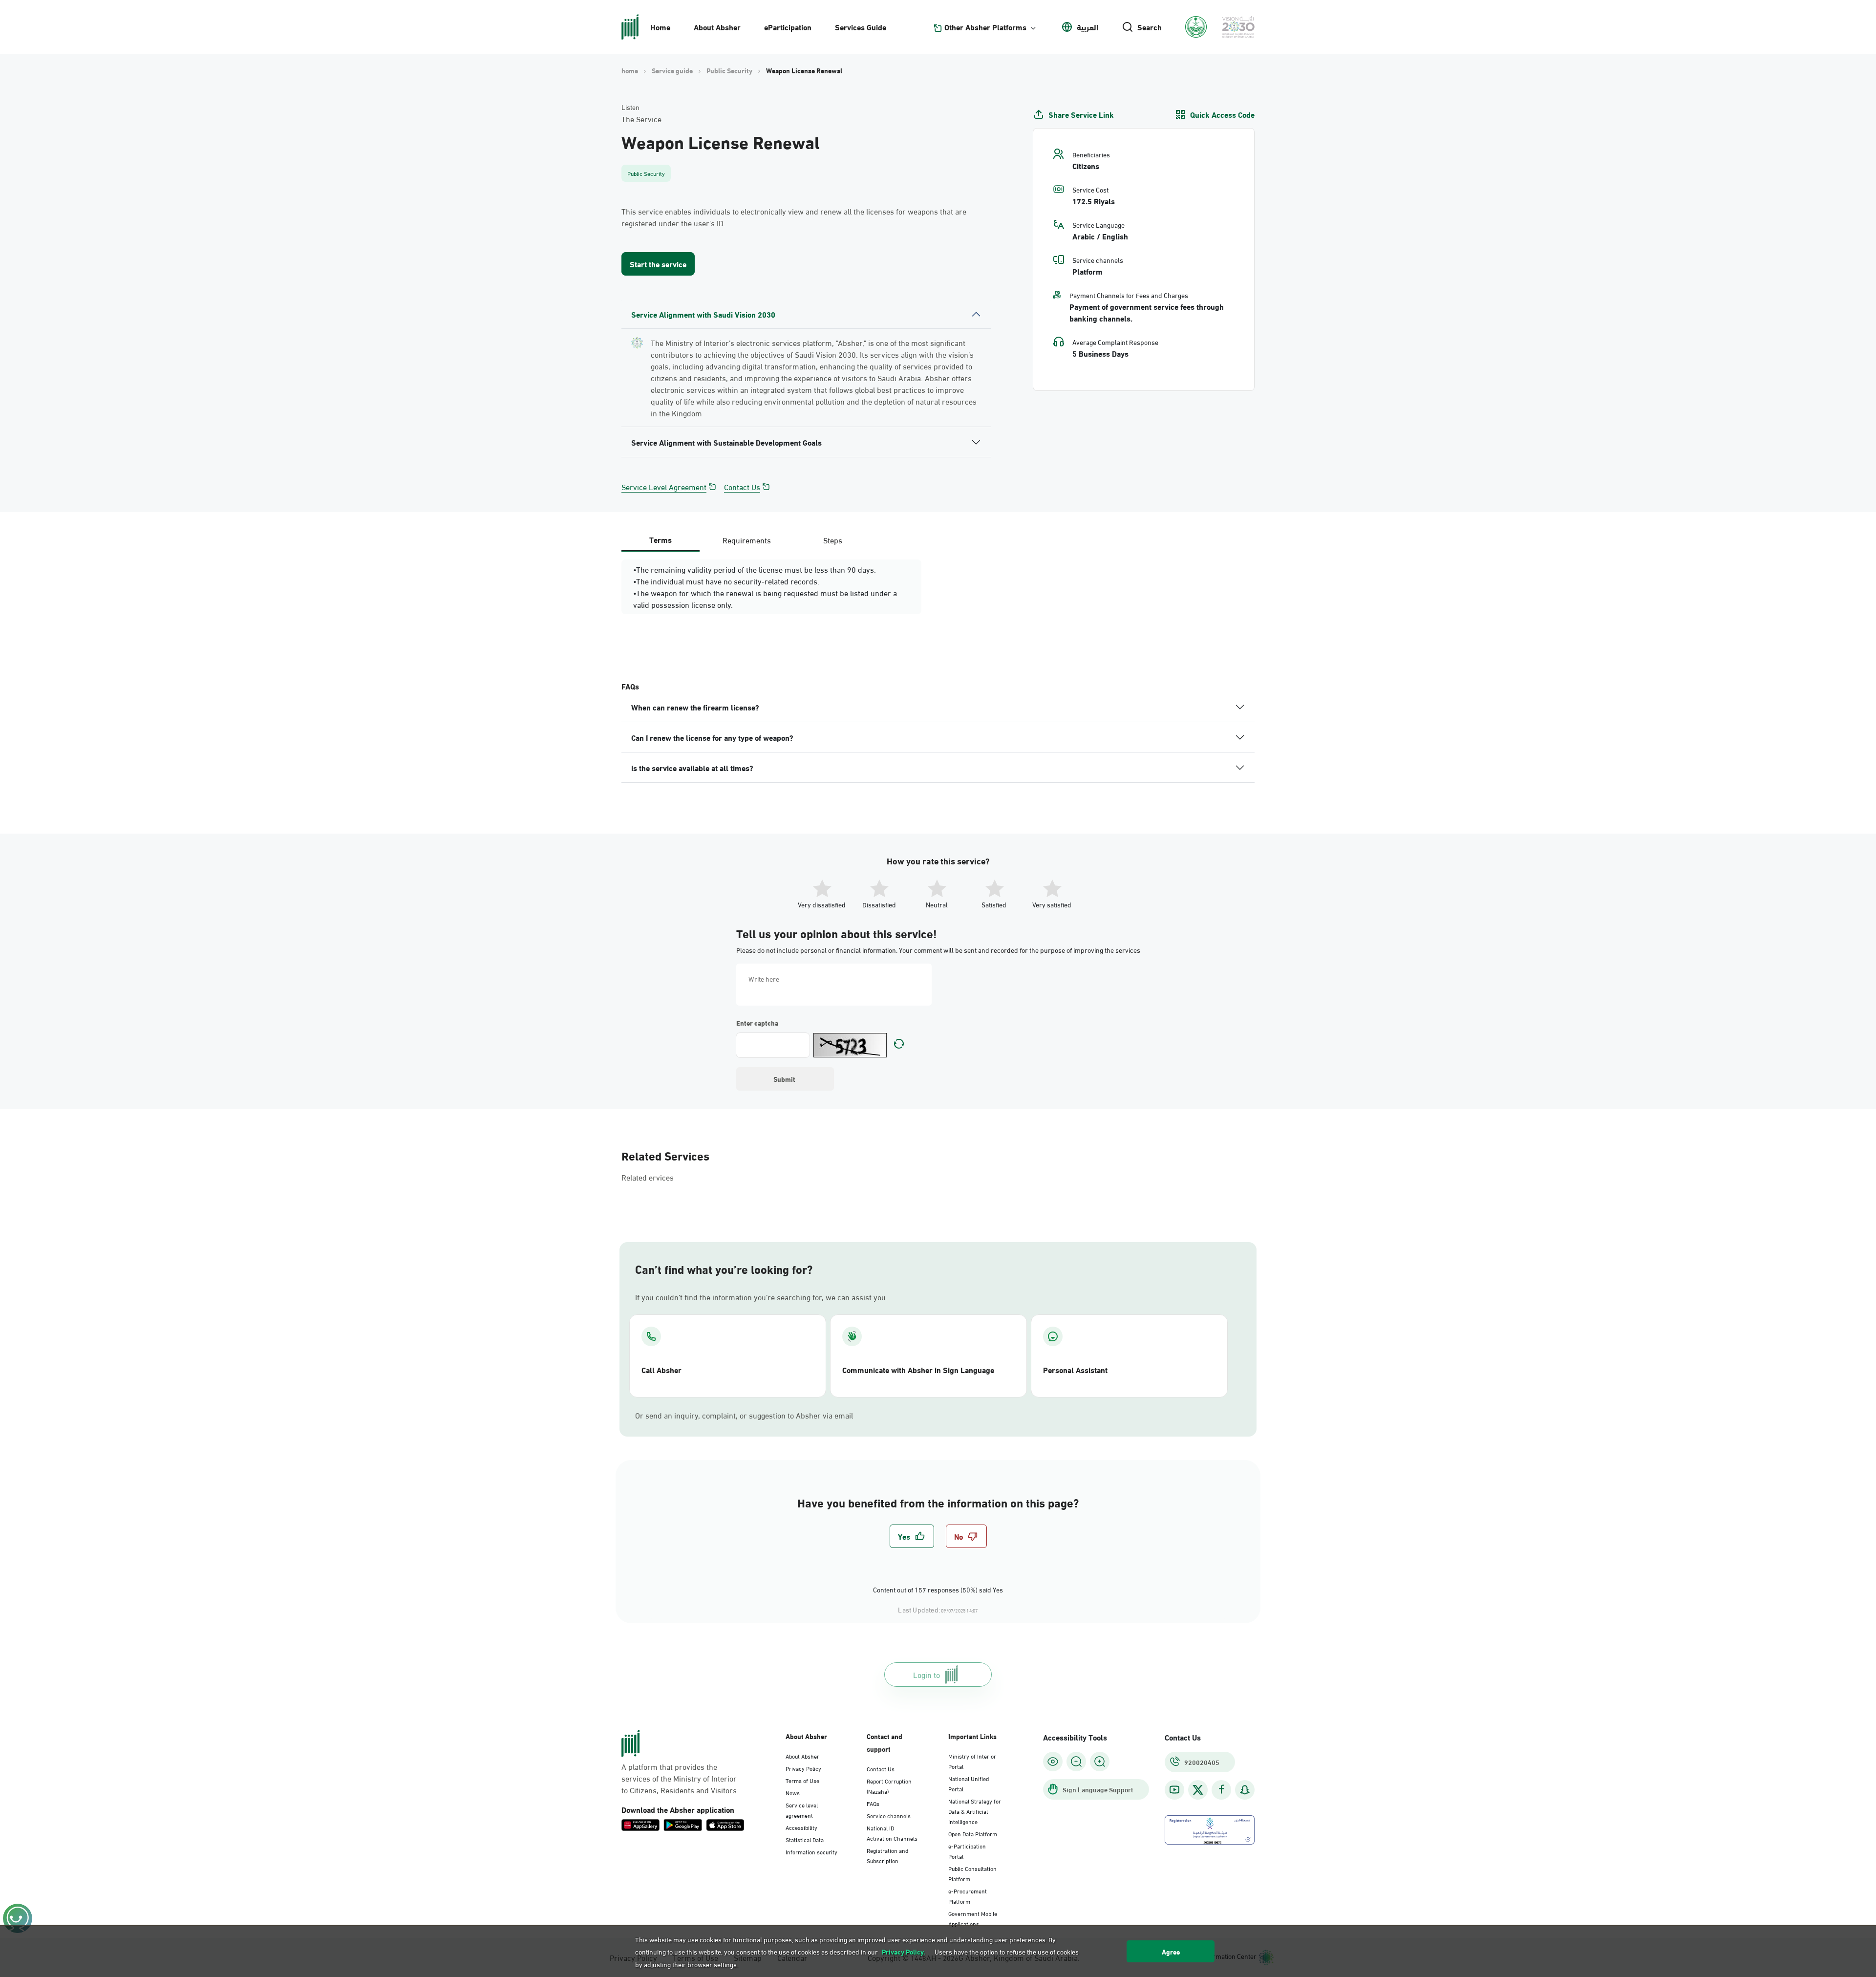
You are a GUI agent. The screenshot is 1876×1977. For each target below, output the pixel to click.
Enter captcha (757, 1023)
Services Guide (861, 27)
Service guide (672, 70)
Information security (811, 1851)
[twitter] (1198, 1790)
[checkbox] (912, 1536)
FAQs (873, 1803)
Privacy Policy (803, 1768)
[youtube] (1174, 1790)
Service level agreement (802, 1810)
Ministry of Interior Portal (972, 1761)
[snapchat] (1245, 1790)
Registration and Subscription (887, 1855)
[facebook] (1221, 1790)
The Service (641, 119)
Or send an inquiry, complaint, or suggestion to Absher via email (744, 1415)
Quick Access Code (1222, 114)
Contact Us (742, 487)
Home (660, 27)
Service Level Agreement (664, 487)
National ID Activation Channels (892, 1833)
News (793, 1792)
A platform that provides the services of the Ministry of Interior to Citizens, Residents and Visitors (679, 1778)
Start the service (658, 264)
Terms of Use (802, 1780)
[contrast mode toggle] (1053, 1762)
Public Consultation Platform (972, 1873)
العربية (1087, 27)
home (630, 70)
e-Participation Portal (967, 1851)
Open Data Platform (973, 1833)
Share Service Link (1081, 114)
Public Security (729, 70)
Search (1150, 27)
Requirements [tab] (747, 540)
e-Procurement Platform (968, 1896)
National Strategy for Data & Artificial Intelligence (975, 1811)
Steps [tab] (833, 540)
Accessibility (801, 1827)
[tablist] (746, 540)
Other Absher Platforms (985, 27)
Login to (927, 1674)
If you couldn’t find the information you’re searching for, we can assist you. (761, 1297)
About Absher (717, 27)
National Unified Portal (969, 1783)
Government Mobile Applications (973, 1918)
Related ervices (648, 1177)
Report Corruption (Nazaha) (889, 1786)
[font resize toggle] (1076, 1762)
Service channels (889, 1815)
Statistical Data (805, 1839)
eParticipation (788, 27)
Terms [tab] (661, 539)
